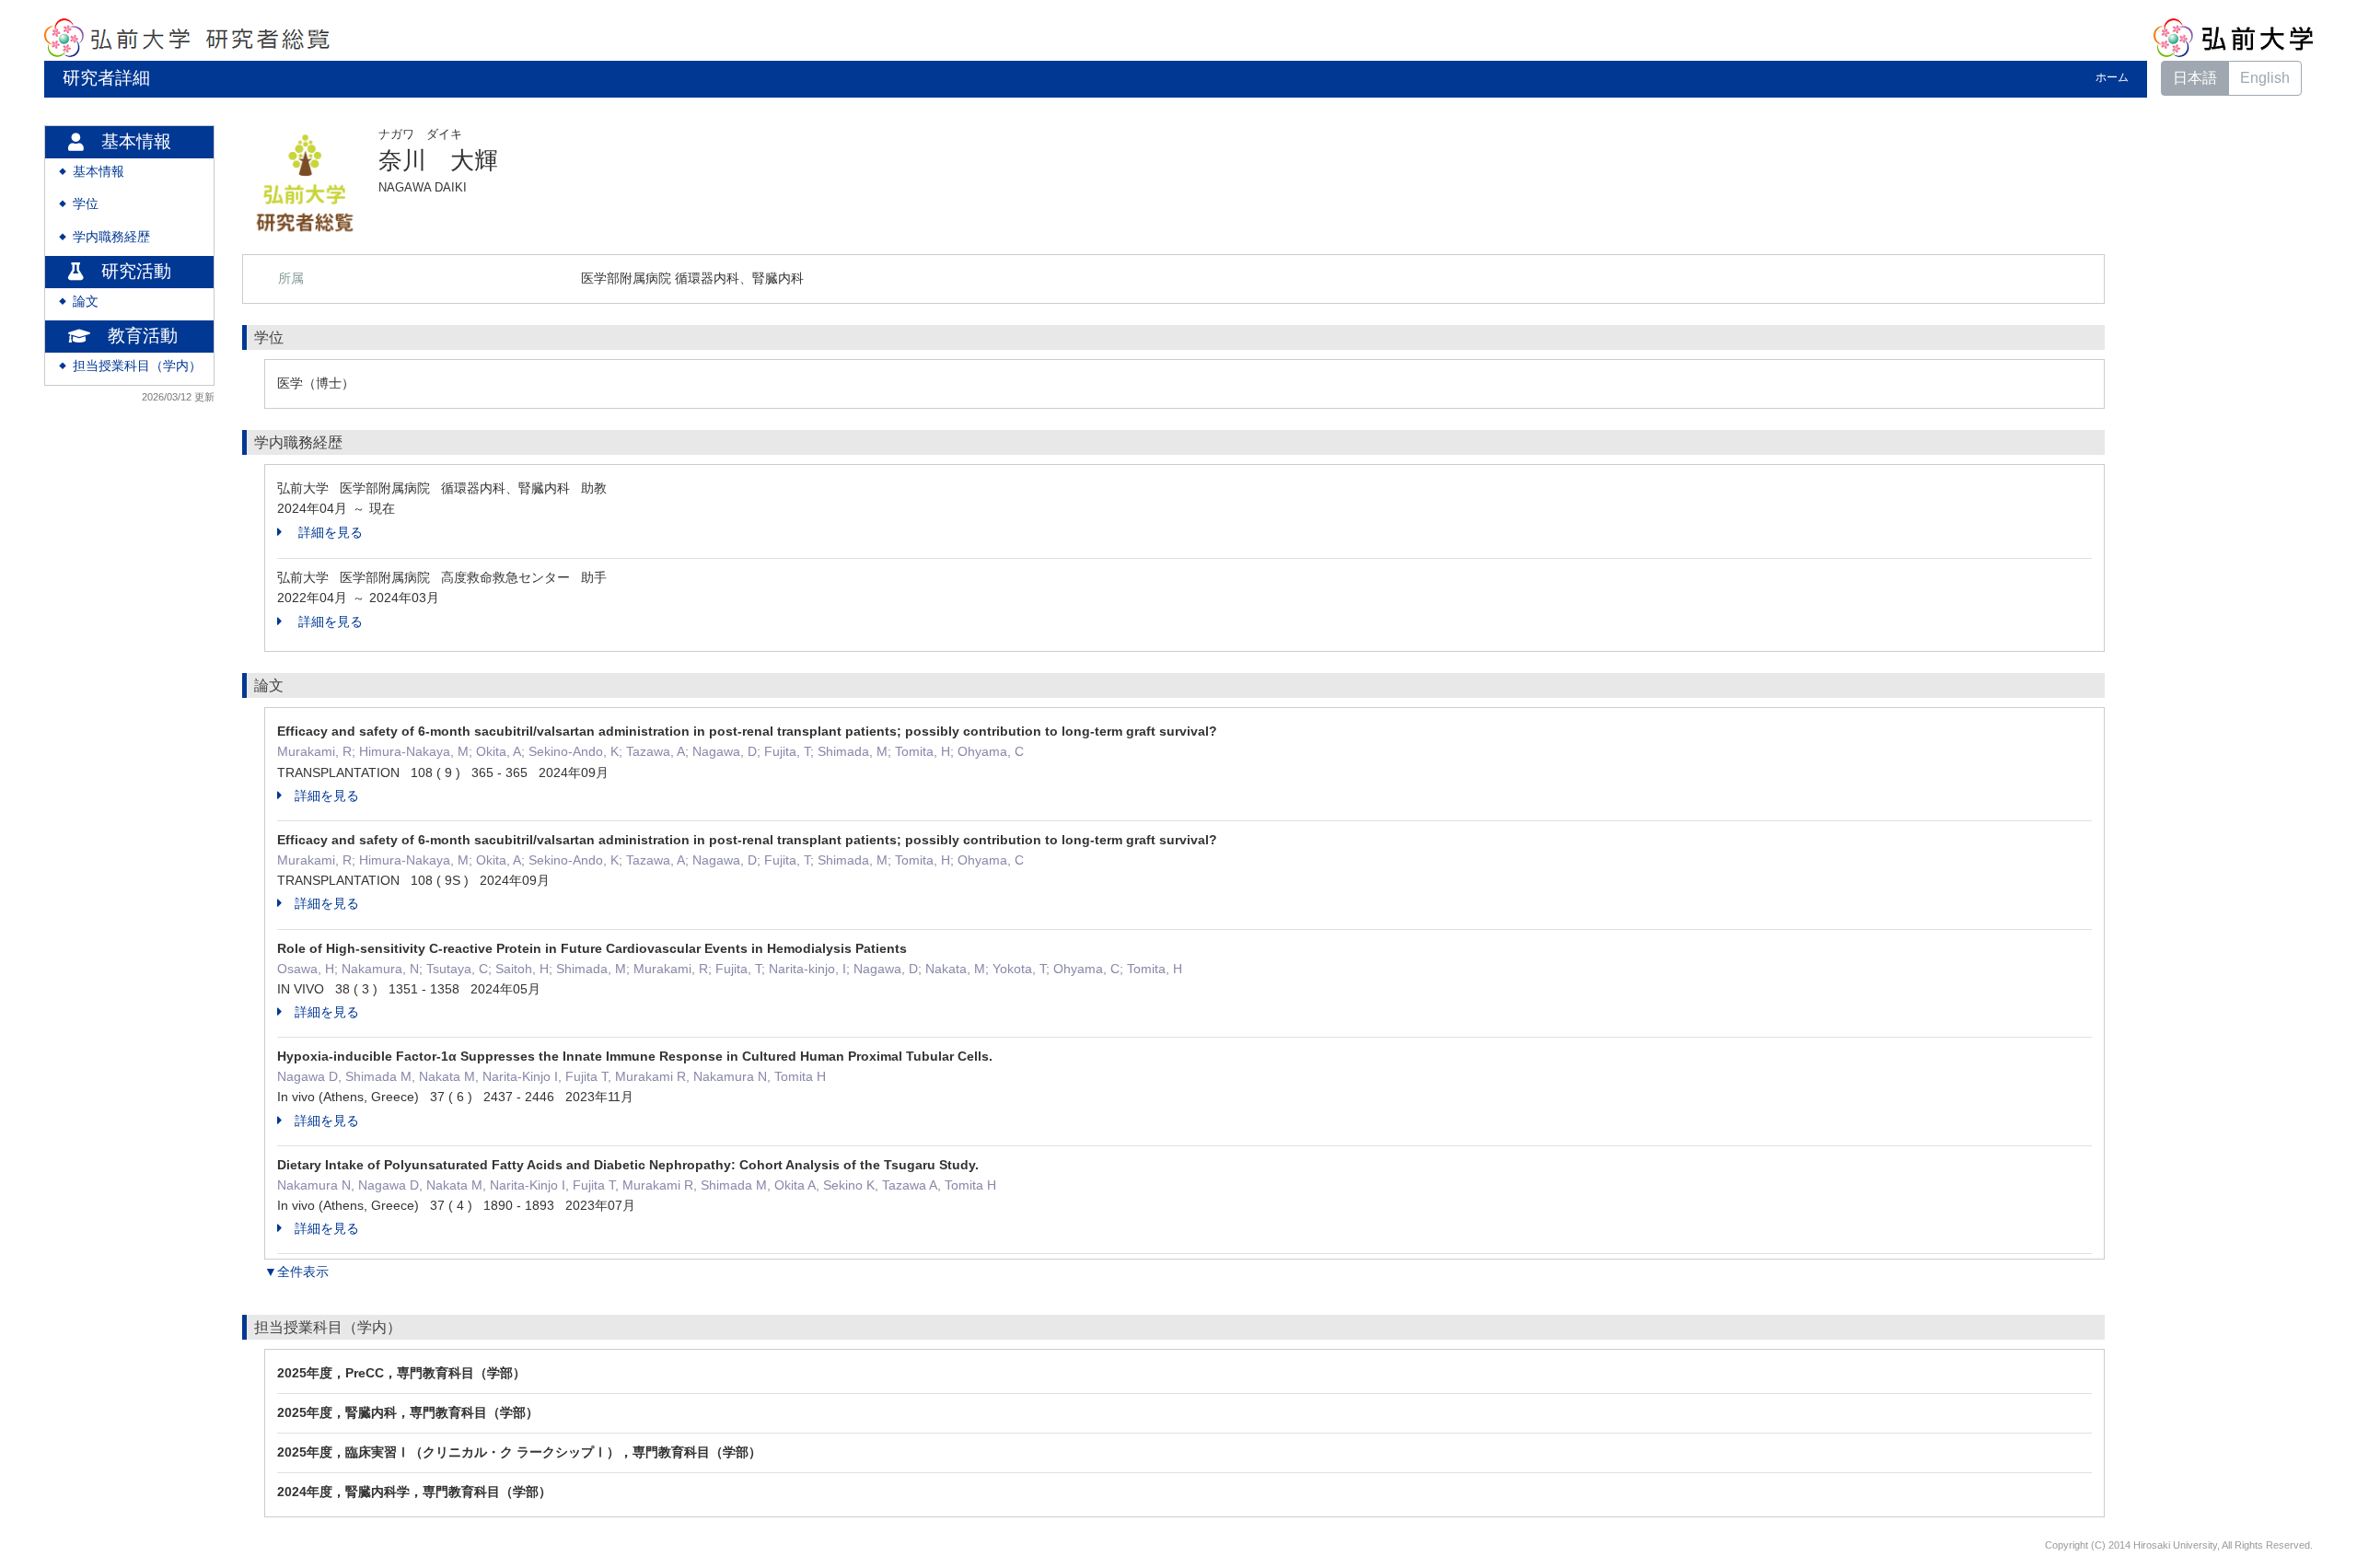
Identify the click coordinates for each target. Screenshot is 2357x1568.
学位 (86, 204)
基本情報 (99, 172)
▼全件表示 (296, 1272)
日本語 (2195, 78)
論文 (86, 302)
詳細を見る (329, 532)
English (2265, 78)
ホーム (2112, 77)
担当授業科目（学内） (137, 366)
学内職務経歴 (111, 237)
